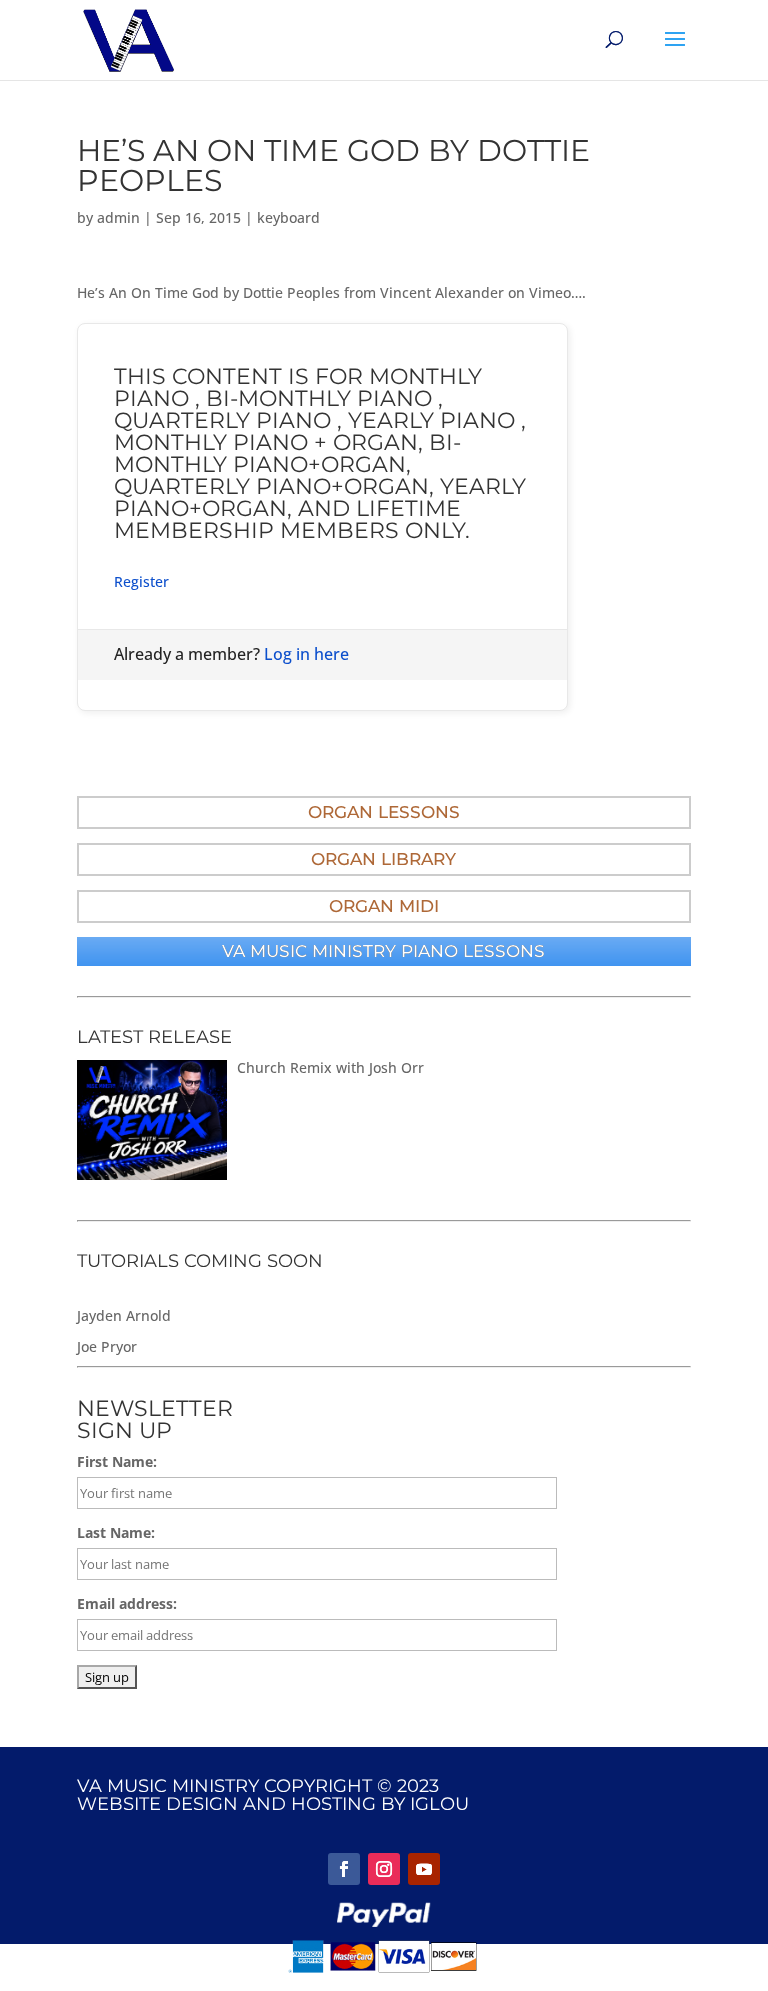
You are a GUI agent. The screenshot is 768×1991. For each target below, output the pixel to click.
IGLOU (439, 1804)
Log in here (306, 654)
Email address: (127, 1603)
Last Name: (116, 1532)
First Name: (117, 1461)
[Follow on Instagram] (384, 1869)
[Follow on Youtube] (424, 1869)
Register (141, 581)
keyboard (288, 217)
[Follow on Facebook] (344, 1869)
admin (118, 217)
